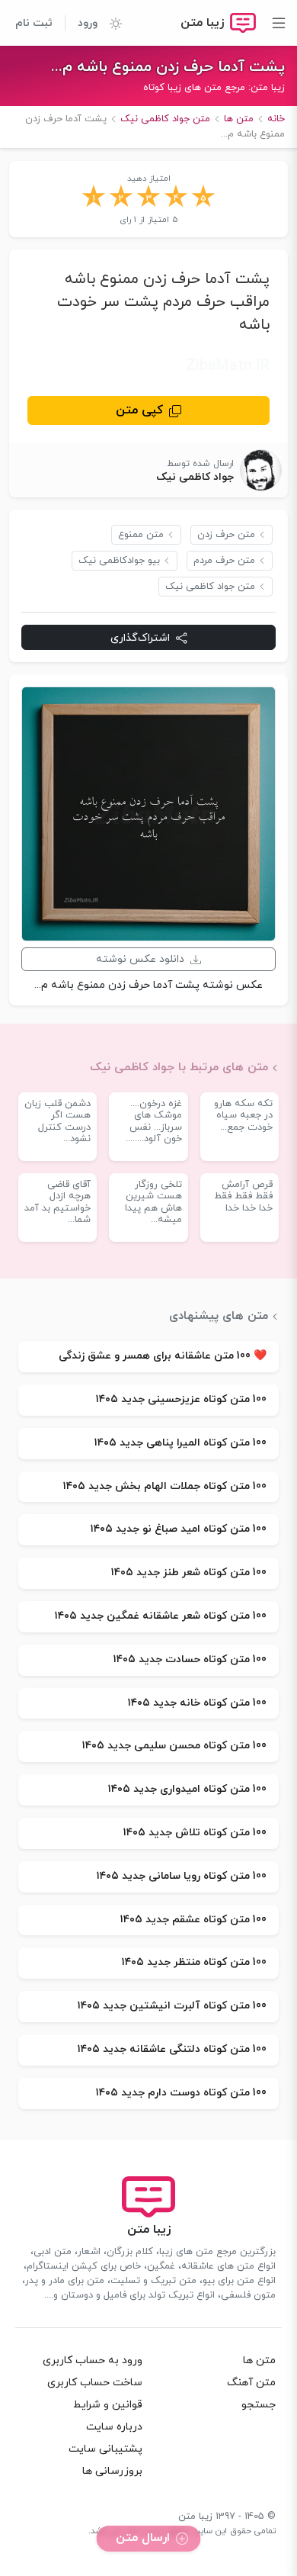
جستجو (259, 2405)
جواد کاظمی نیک (195, 477)
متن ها (259, 2361)
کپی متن (139, 410)
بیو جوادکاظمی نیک (119, 561)
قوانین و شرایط (108, 2405)
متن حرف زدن (226, 535)
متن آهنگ (251, 2383)
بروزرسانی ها (112, 2471)
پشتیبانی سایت (105, 2449)
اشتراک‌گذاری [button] (140, 638)
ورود (88, 23)
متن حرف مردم (224, 561)
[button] (110, 23)
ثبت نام (34, 23)
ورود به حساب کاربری (93, 2361)
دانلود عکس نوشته (140, 959)
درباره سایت (114, 2427)
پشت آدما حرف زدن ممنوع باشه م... (168, 67)
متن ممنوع (141, 535)
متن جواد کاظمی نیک (210, 587)
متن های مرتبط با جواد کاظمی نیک (179, 1067)
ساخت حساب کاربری (95, 2383)
